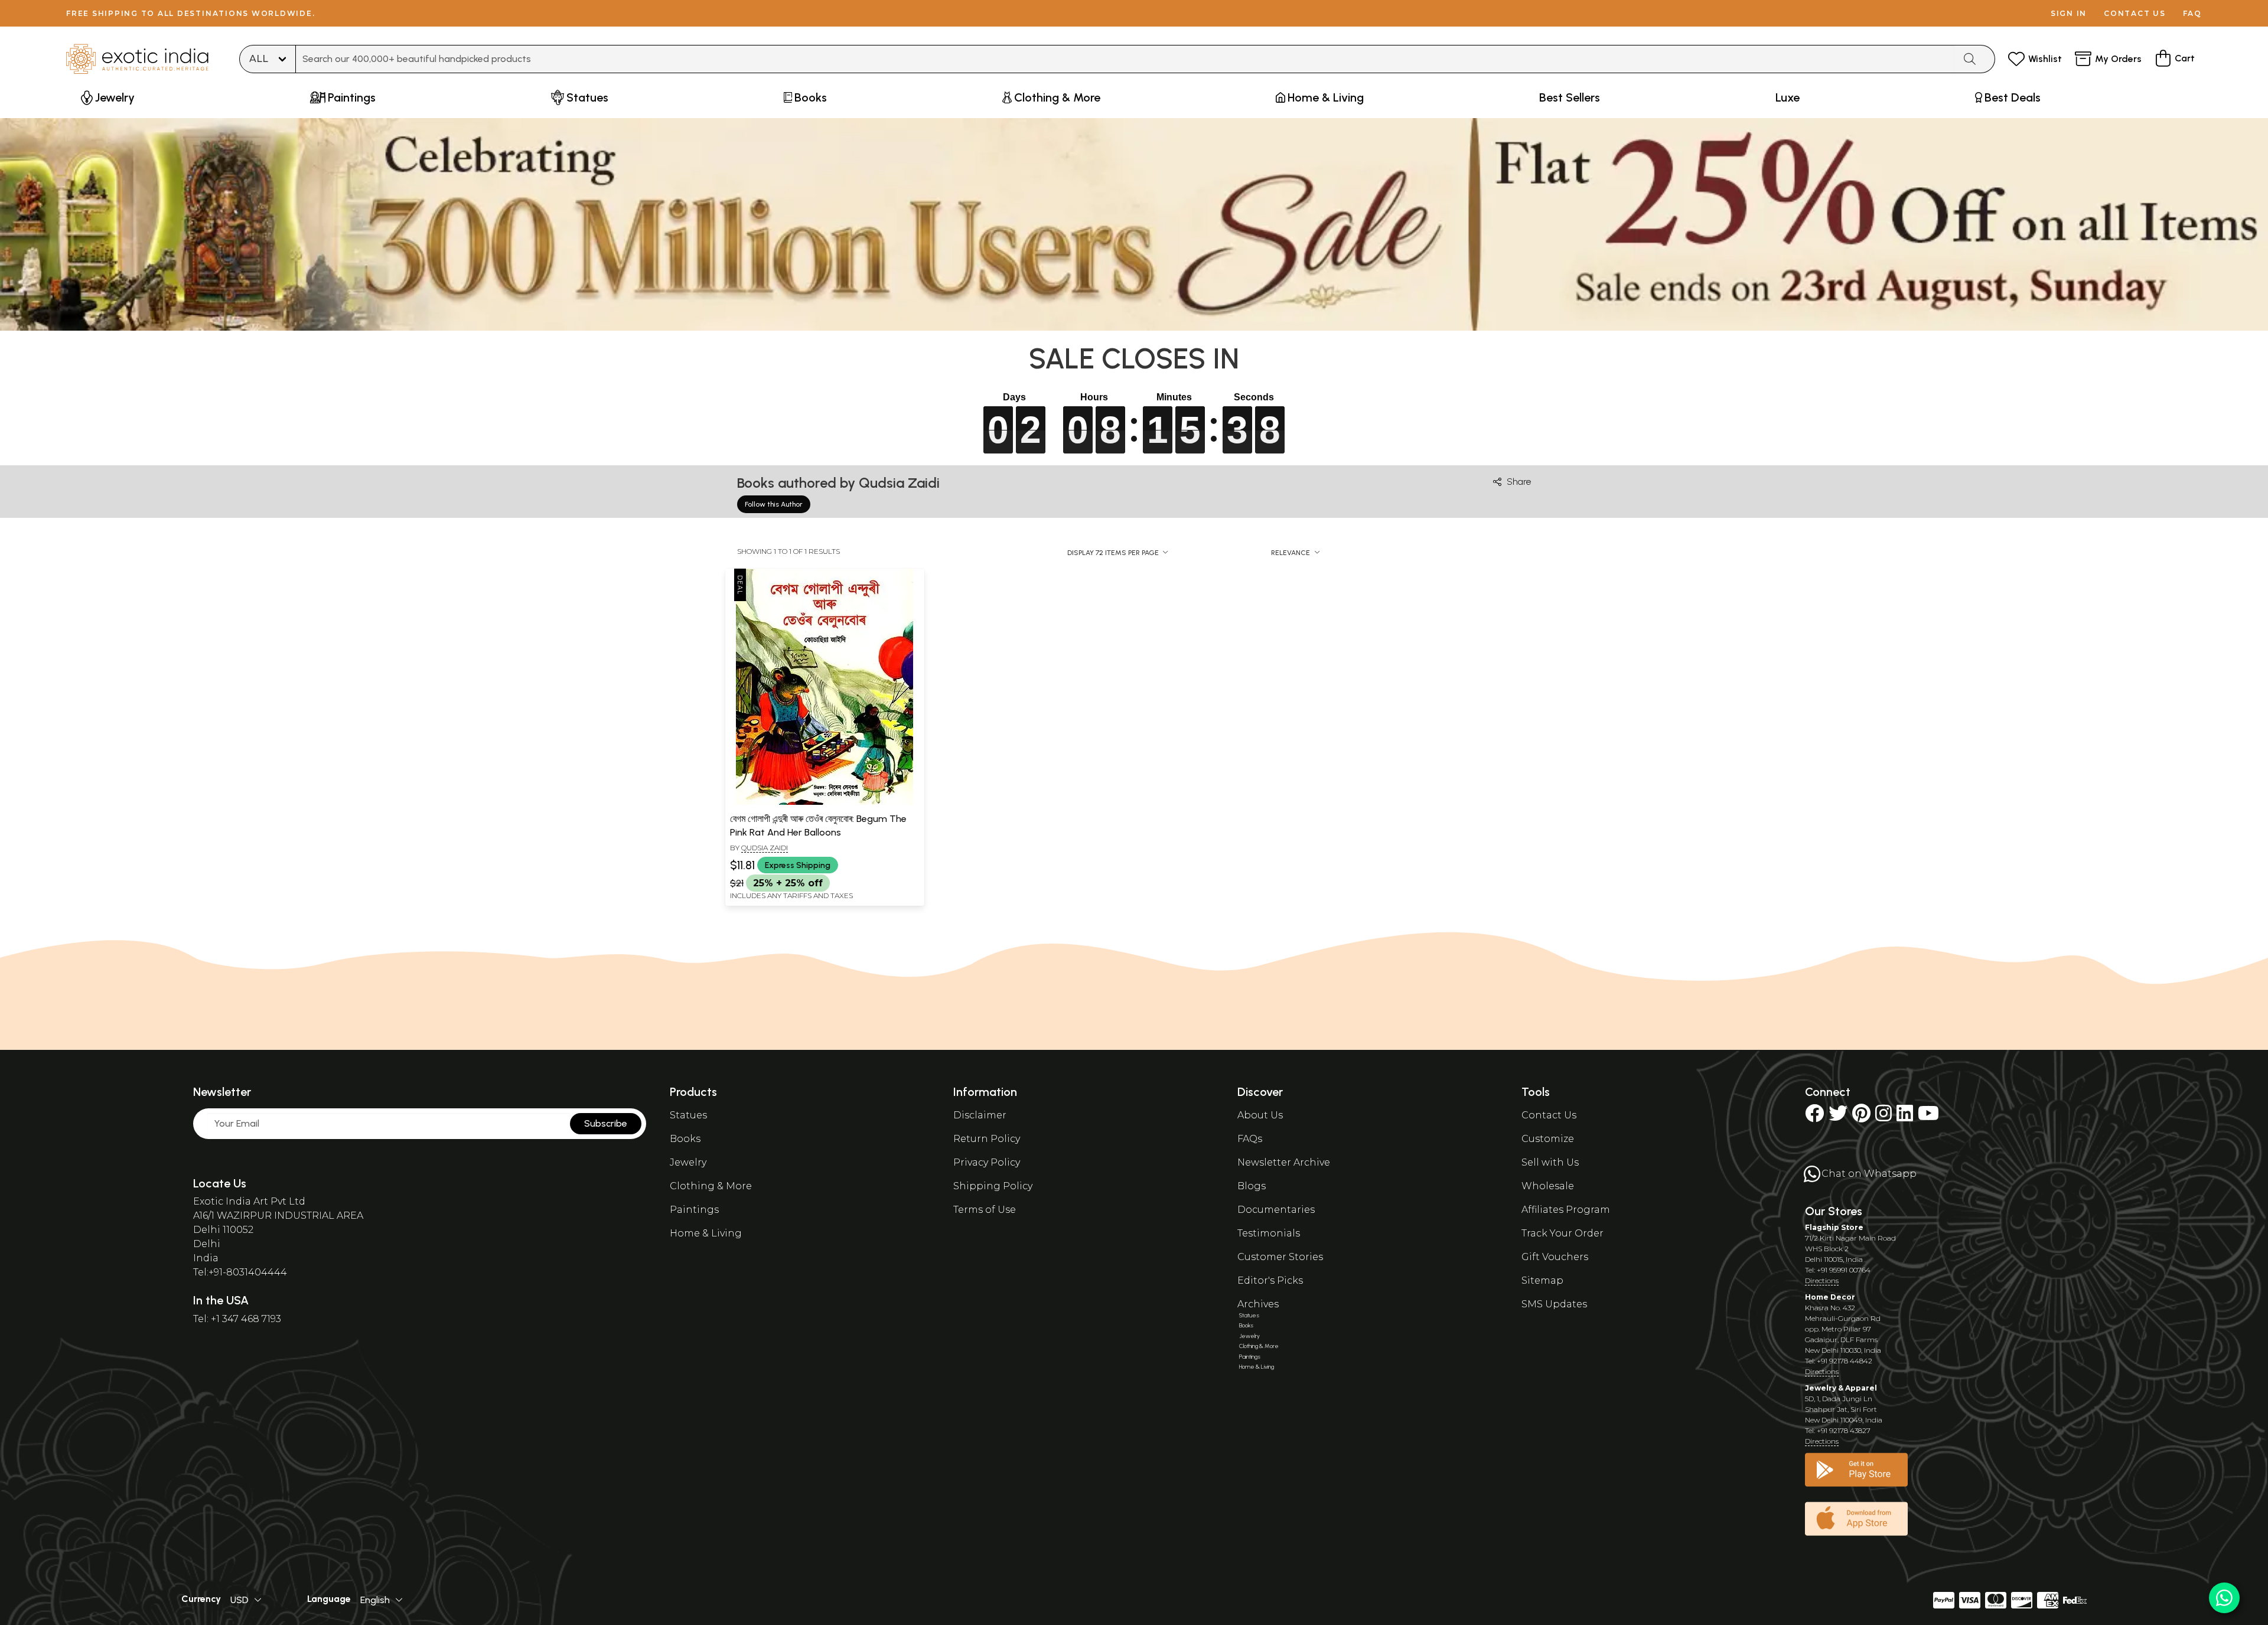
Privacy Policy (987, 1162)
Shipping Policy (993, 1186)
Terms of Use (985, 1210)
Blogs (1252, 1186)
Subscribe (606, 1123)
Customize (1548, 1139)
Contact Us (1549, 1115)
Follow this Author (774, 504)
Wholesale (1548, 1186)
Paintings (694, 1210)
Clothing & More (711, 1186)
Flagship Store (1834, 1227)
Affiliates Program (1566, 1210)
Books (685, 1139)
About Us (1260, 1115)
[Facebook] (1814, 1117)
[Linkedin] (1905, 1117)
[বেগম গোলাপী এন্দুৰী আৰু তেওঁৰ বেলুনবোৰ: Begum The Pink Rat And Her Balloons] (825, 802)
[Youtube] (1928, 1117)
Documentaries (1276, 1210)
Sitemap (1542, 1280)
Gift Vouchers (1555, 1257)
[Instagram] (1884, 1117)
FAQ (2192, 13)
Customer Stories (1280, 1257)
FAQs (1250, 1139)
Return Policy (987, 1139)
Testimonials (1269, 1233)
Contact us (2135, 13)
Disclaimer (980, 1115)
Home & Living (706, 1233)
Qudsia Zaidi (765, 848)
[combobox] (1125, 59)
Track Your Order (1562, 1233)
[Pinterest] (1861, 1117)
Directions (1822, 1280)
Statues (688, 1115)
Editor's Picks (1270, 1280)
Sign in (2069, 13)
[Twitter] (1838, 1117)
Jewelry (688, 1162)
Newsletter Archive (1284, 1162)
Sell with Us (1550, 1162)
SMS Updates (1554, 1304)
